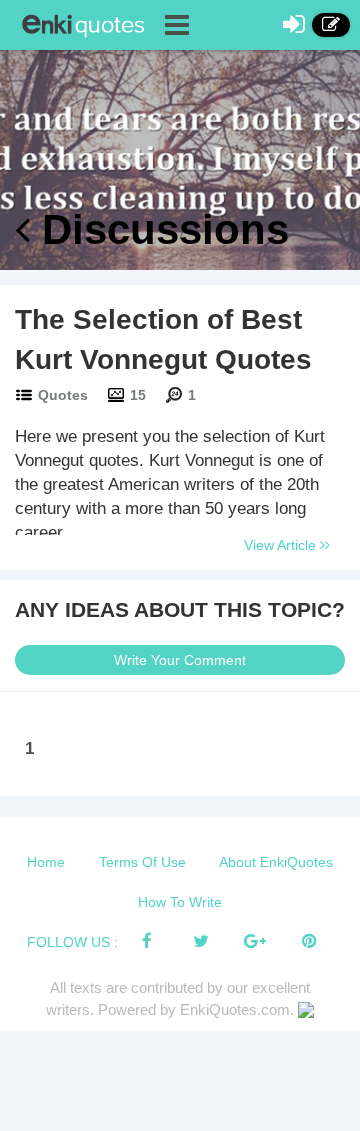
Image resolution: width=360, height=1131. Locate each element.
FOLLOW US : (72, 942)
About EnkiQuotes (276, 862)
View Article (282, 545)
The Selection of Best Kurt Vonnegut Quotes (163, 339)
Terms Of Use (142, 862)
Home (46, 862)
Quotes (63, 395)
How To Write (180, 902)
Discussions (159, 229)
